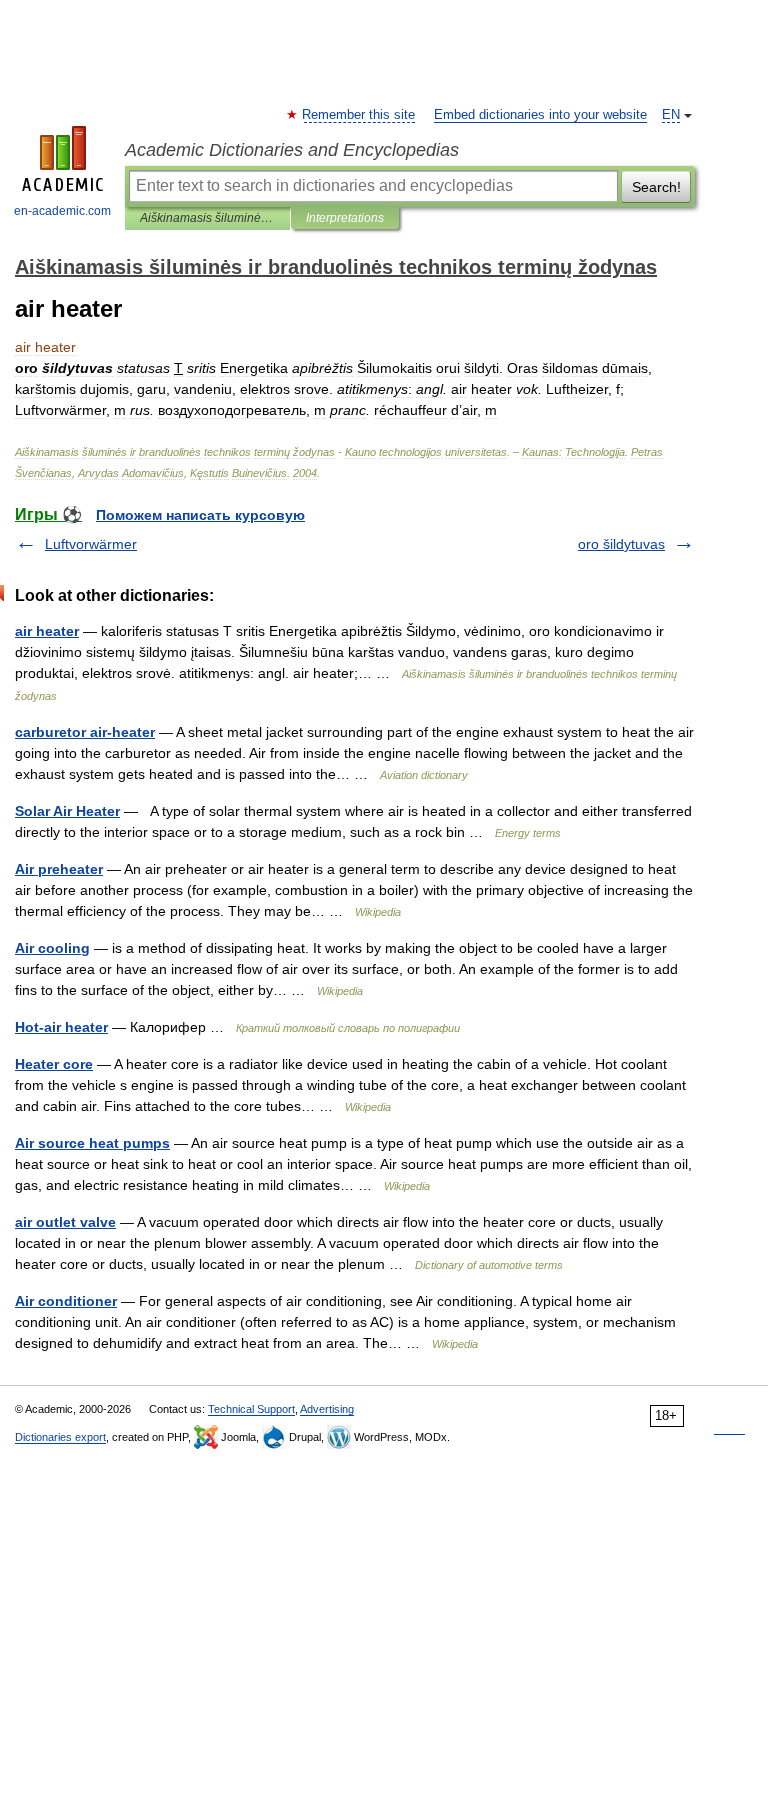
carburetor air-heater (85, 732)
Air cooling (52, 948)
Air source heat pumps (92, 1143)
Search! (656, 187)
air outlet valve (65, 1222)
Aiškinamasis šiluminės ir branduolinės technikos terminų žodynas (207, 218)
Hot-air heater (61, 1027)
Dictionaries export (60, 1437)
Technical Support (251, 1409)
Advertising (327, 1409)
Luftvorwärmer (91, 544)
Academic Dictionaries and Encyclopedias (292, 150)
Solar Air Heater (67, 811)
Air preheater (59, 869)
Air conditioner (66, 1301)
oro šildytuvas (621, 544)
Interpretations (345, 218)
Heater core (54, 1064)
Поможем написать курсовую (200, 515)
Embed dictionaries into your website (540, 115)
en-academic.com (62, 211)
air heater (47, 631)
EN (671, 115)
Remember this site (359, 115)
